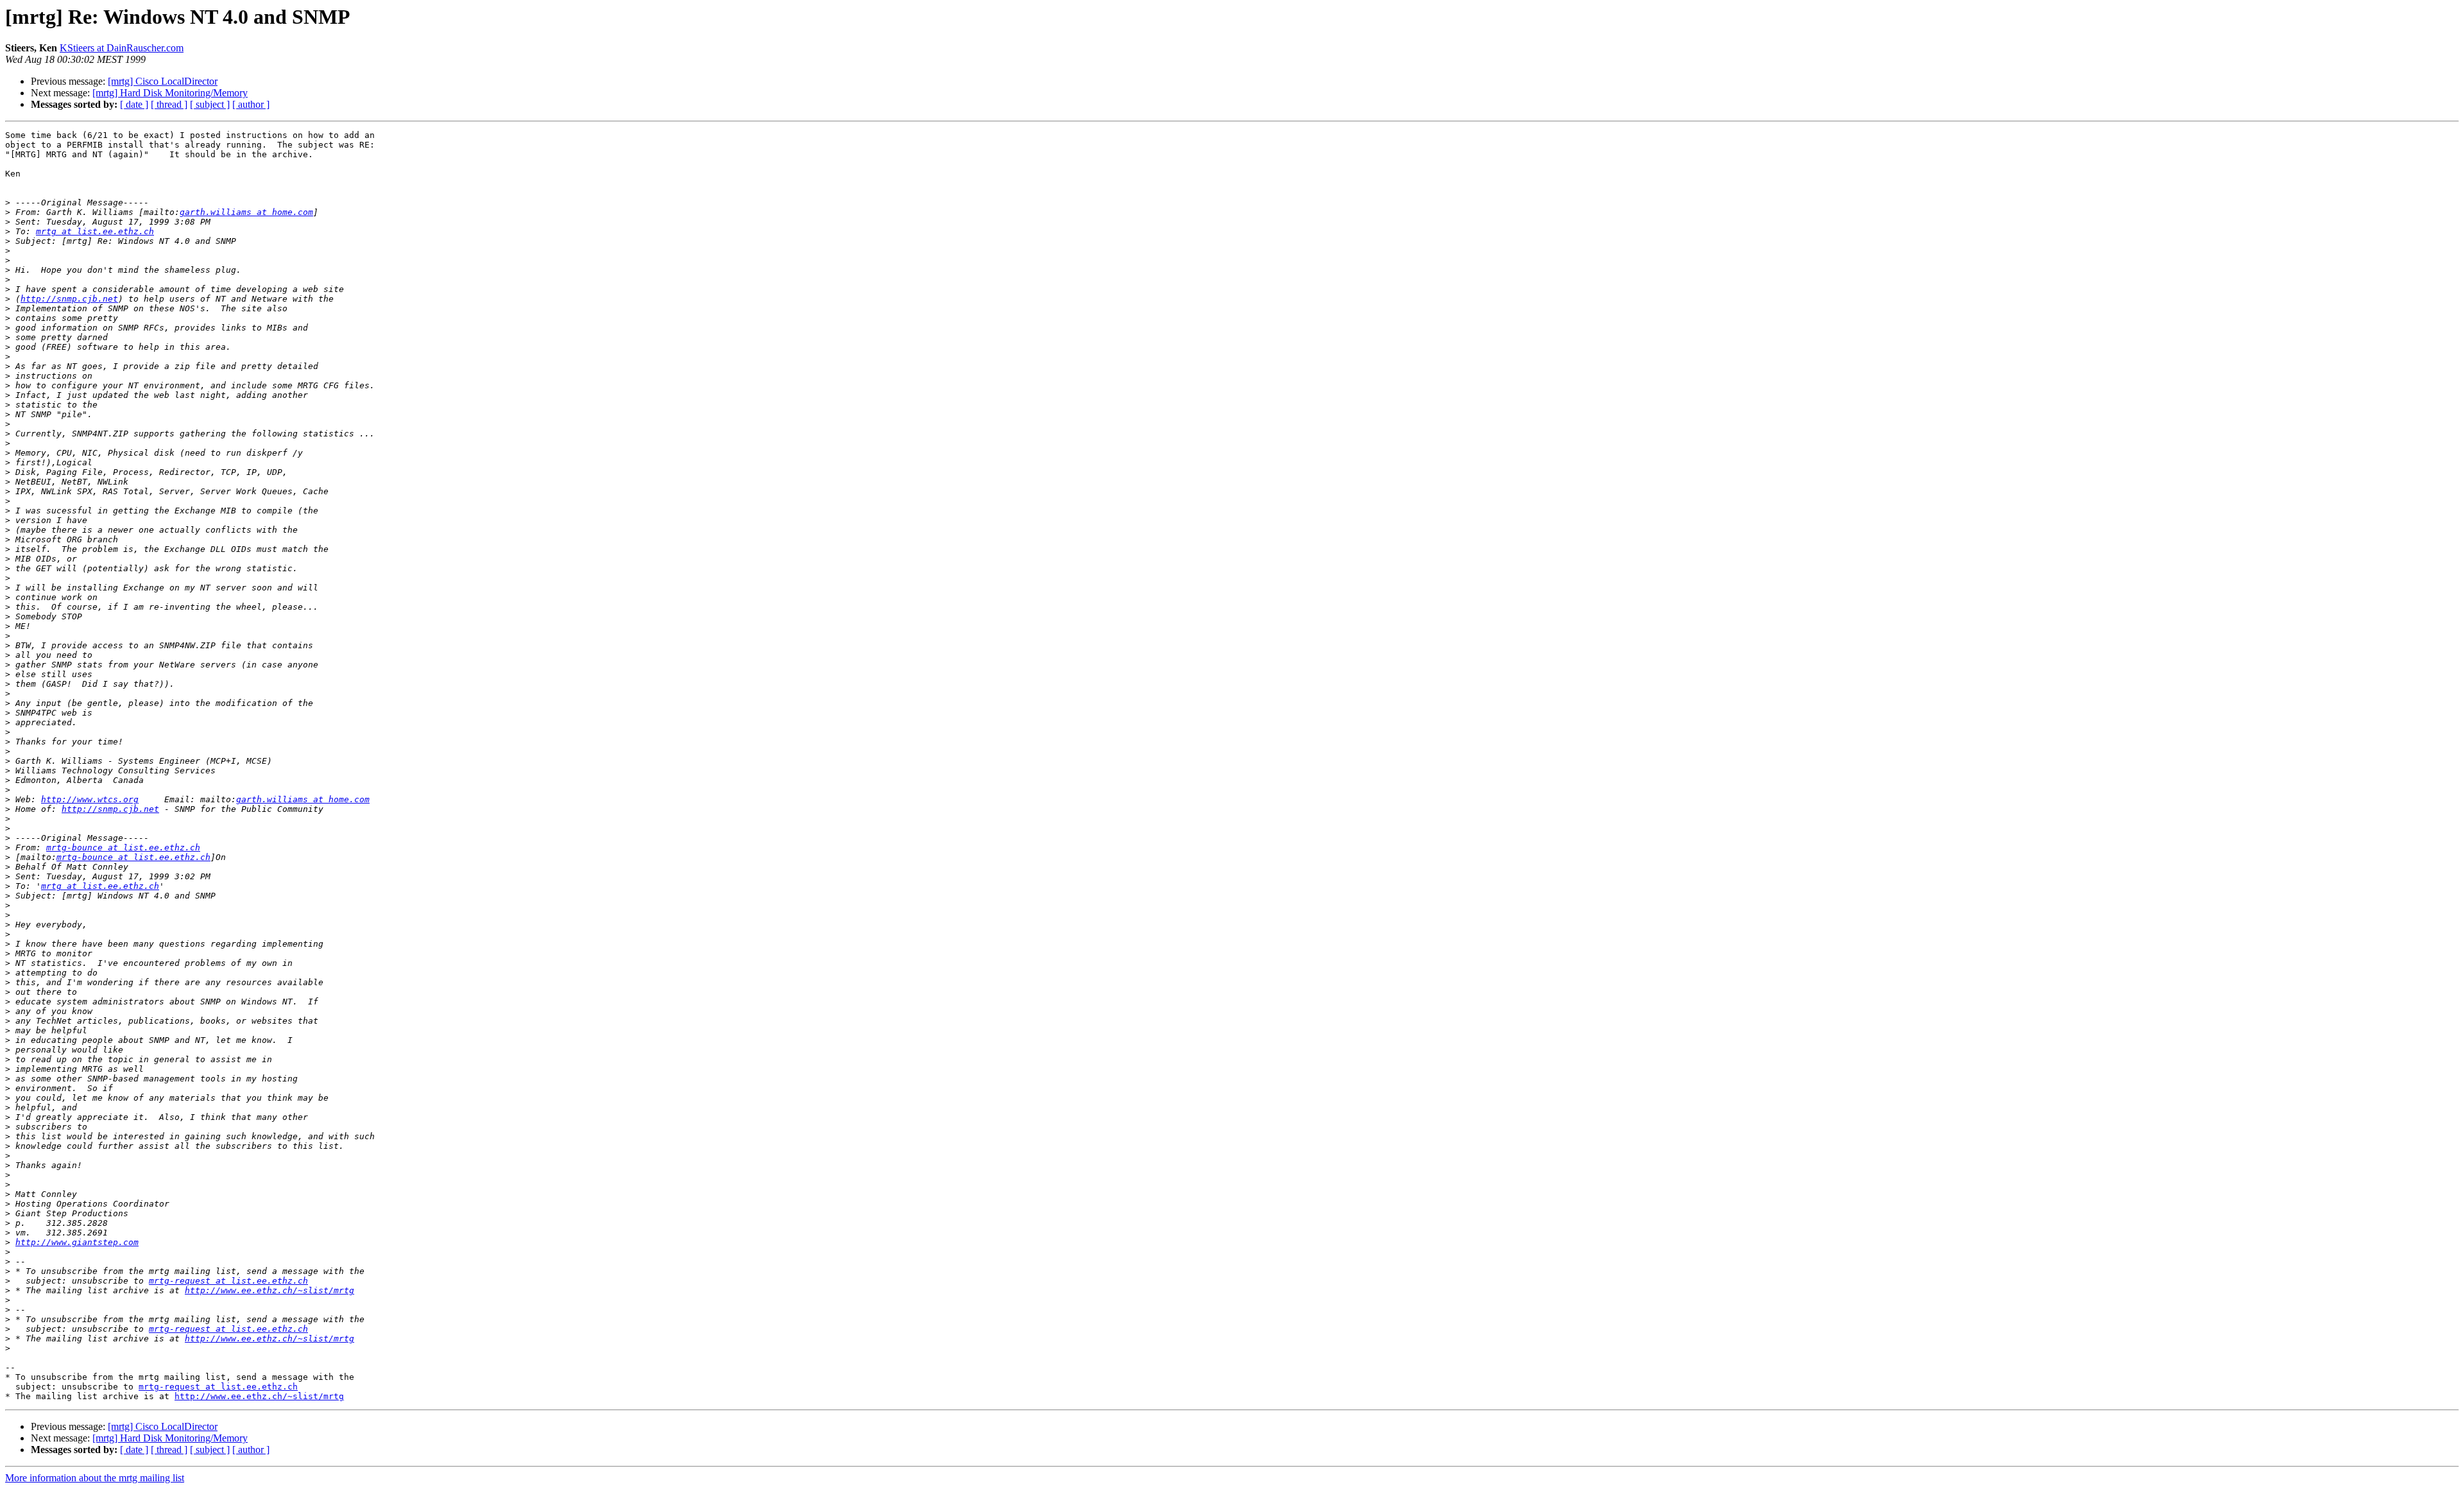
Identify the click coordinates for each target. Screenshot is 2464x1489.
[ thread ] (169, 104)
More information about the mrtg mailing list (95, 1478)
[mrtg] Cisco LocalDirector (163, 81)
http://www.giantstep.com (77, 1242)
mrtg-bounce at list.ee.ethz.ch (123, 848)
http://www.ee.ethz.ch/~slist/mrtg (269, 1290)
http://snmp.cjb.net (69, 299)
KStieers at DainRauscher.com (122, 48)
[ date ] (134, 104)
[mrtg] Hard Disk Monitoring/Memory (170, 93)
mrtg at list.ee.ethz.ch (95, 231)
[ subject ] (210, 104)
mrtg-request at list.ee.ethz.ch (228, 1281)
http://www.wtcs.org (90, 799)
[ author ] (251, 104)
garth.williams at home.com (246, 212)
